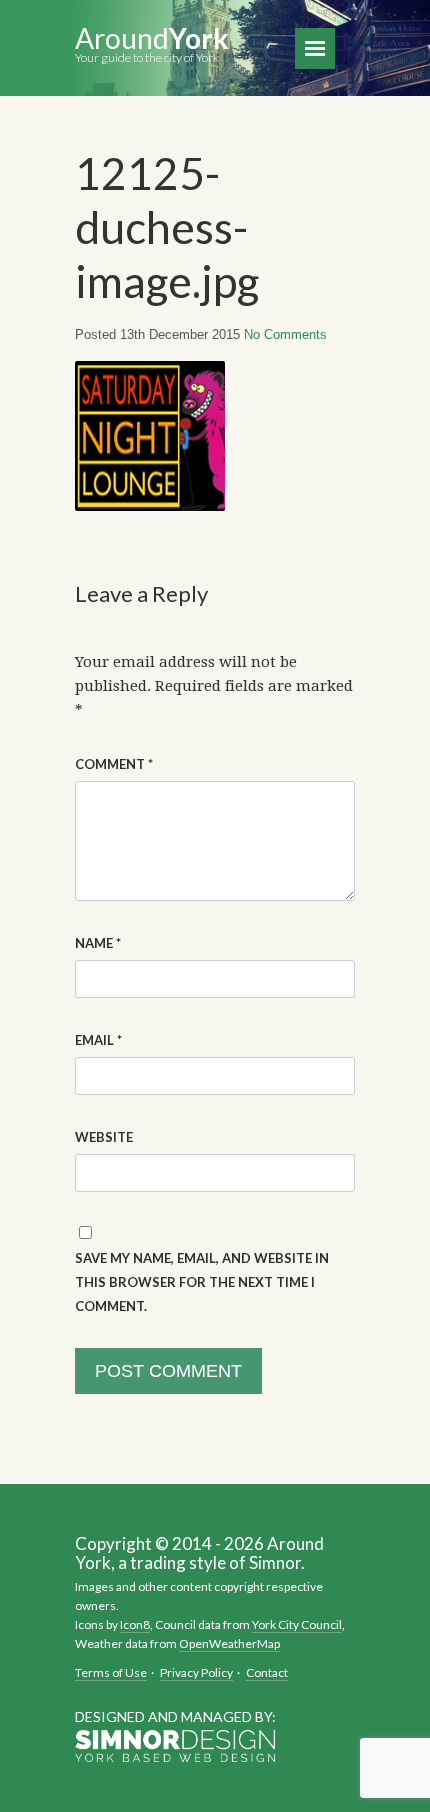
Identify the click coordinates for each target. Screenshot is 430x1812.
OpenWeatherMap (229, 1643)
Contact (267, 1672)
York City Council (297, 1624)
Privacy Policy (196, 1672)
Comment (114, 764)
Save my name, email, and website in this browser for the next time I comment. (202, 1282)
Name (98, 943)
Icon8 (135, 1624)
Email (98, 1040)
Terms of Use (111, 1672)
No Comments (285, 334)
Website (104, 1137)
